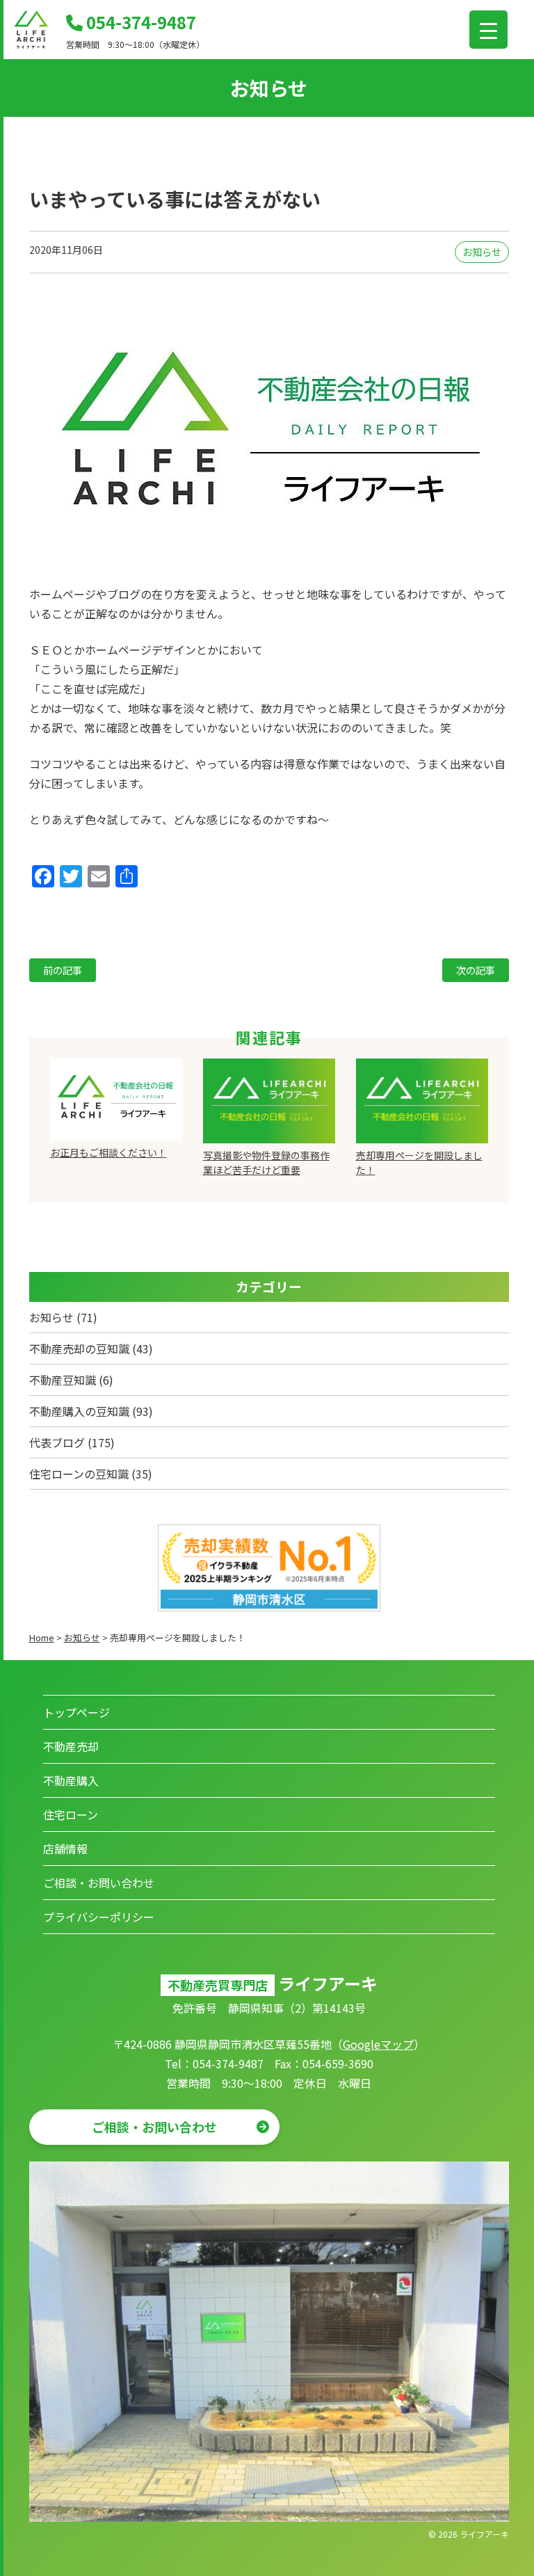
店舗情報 (65, 1849)
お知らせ (482, 252)
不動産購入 (71, 1780)
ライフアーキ (484, 2534)
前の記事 (63, 970)
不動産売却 (71, 1746)
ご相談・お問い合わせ (99, 1883)
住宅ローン (71, 1814)
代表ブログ (57, 1442)
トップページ (76, 1712)
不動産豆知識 (63, 1380)
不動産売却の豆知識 (79, 1349)
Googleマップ (378, 2044)
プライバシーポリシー (99, 1917)
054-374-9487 (139, 22)
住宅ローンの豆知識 (79, 1474)
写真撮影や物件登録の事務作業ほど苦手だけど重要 (266, 1162)
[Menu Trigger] (488, 30)
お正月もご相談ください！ (108, 1152)
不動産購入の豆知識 (79, 1411)
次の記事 (476, 970)
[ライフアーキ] (31, 45)
